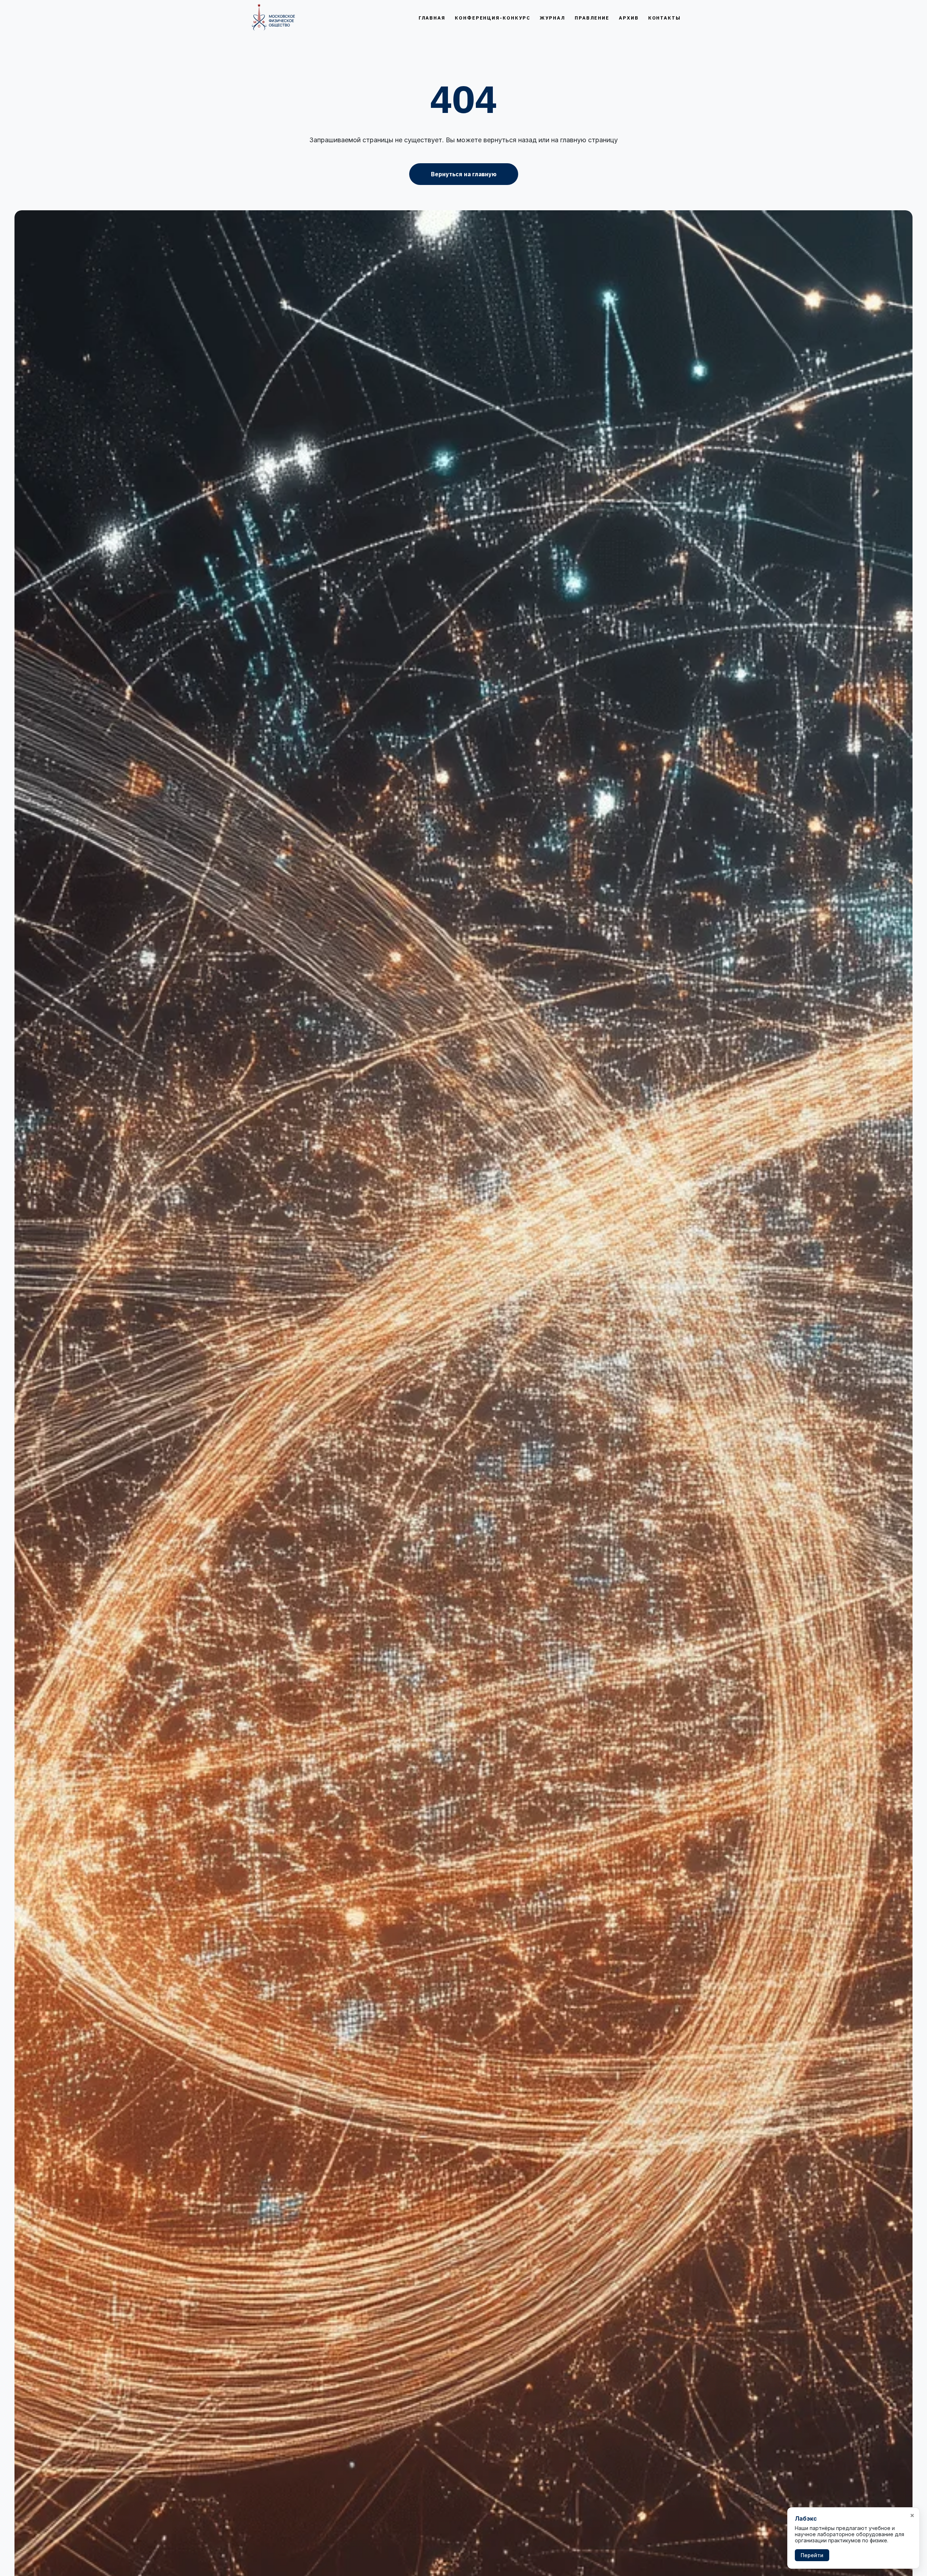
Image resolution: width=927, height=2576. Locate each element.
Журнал (552, 18)
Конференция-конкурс (492, 18)
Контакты (664, 18)
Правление (592, 18)
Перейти (812, 2555)
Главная (432, 18)
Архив (629, 18)
